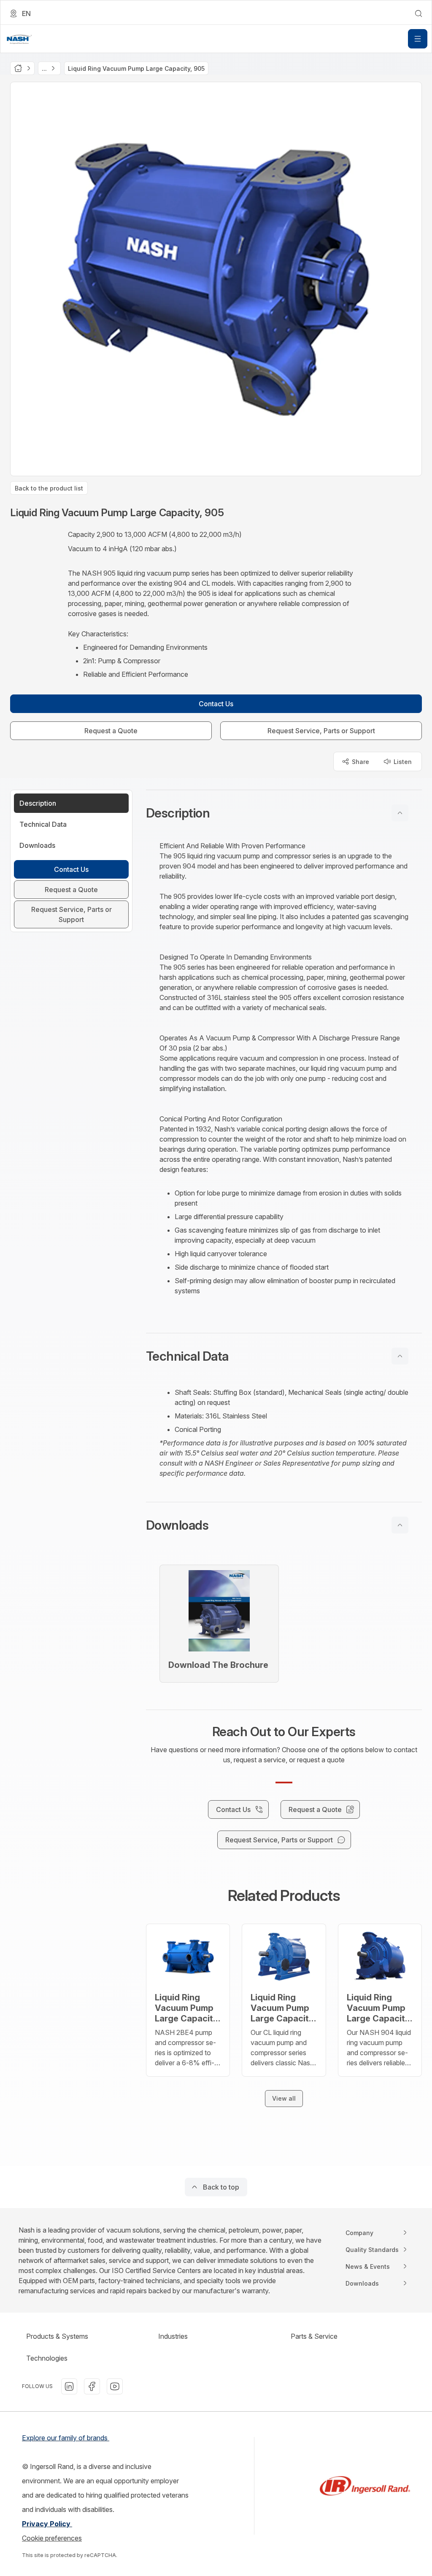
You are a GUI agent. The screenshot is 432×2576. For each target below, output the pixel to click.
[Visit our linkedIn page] (69, 2386)
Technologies (47, 2358)
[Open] (418, 39)
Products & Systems (57, 2336)
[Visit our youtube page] (115, 2386)
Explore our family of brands (66, 2438)
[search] (418, 13)
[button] (284, 813)
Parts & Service (314, 2336)
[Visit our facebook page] (92, 2386)
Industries (173, 2336)
